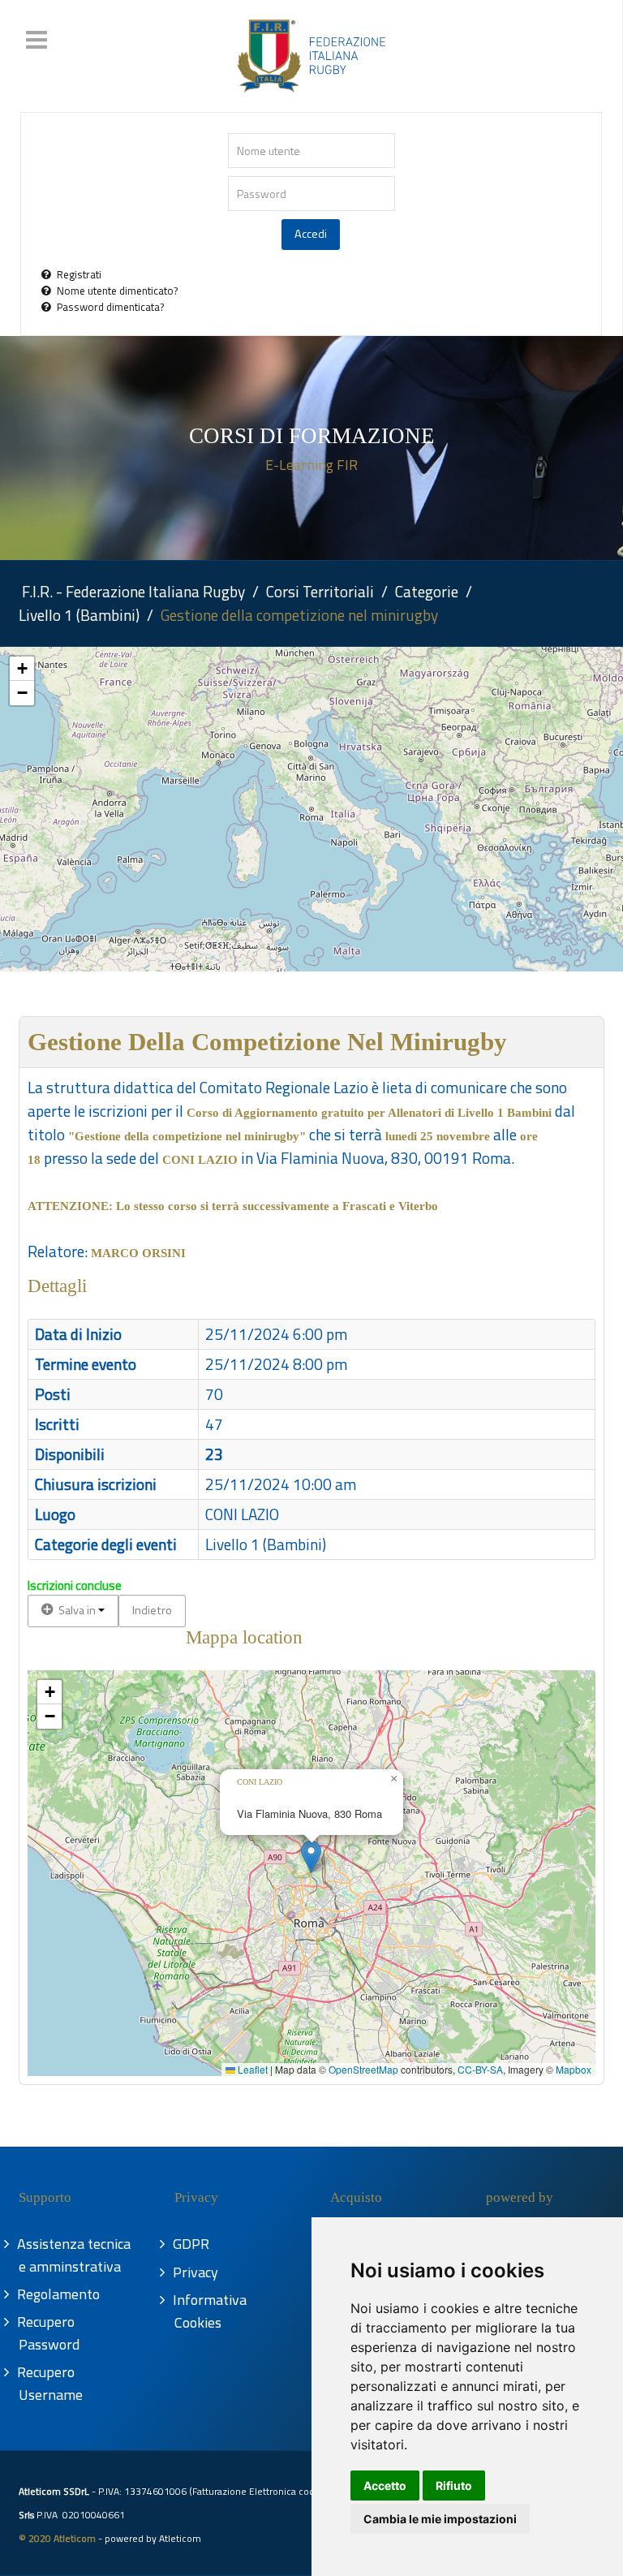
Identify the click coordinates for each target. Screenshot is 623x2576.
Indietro (152, 1610)
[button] (22, 669)
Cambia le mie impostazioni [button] (440, 2519)
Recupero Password (49, 2333)
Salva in (77, 1610)
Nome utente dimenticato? (117, 291)
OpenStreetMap (363, 2069)
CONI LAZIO (242, 1514)
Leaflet (251, 2069)
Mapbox (574, 2069)
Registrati (79, 274)
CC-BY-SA (480, 2069)
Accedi (311, 234)
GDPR (192, 2244)
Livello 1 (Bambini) (266, 1544)
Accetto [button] (385, 2486)
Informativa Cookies (211, 2311)
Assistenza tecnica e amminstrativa (75, 2255)
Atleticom (180, 2538)
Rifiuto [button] (454, 2486)
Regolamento (59, 2294)
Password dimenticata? (110, 307)
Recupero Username (51, 2383)
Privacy (196, 2272)
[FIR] (311, 56)
